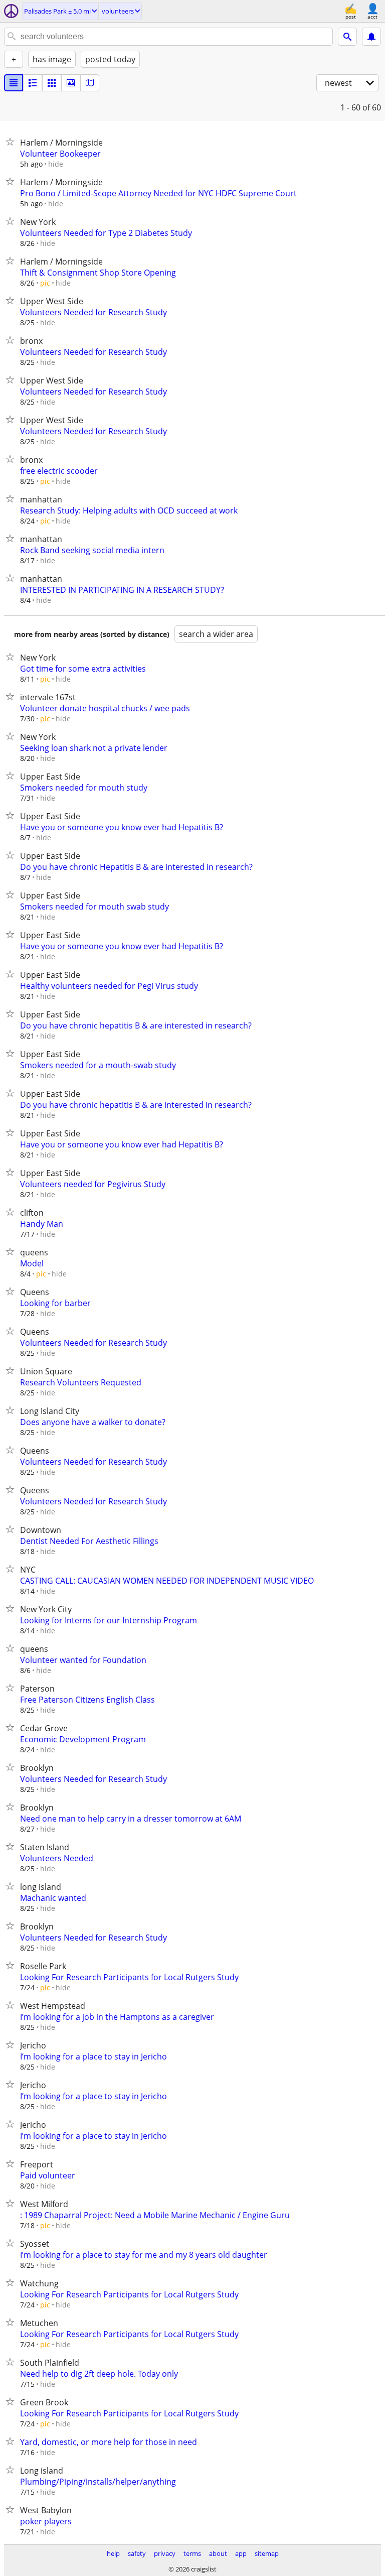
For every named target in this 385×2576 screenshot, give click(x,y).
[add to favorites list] (12, 142)
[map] (90, 83)
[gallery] (71, 83)
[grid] (52, 83)
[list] (14, 83)
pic (45, 283)
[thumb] (33, 83)
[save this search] (371, 37)
